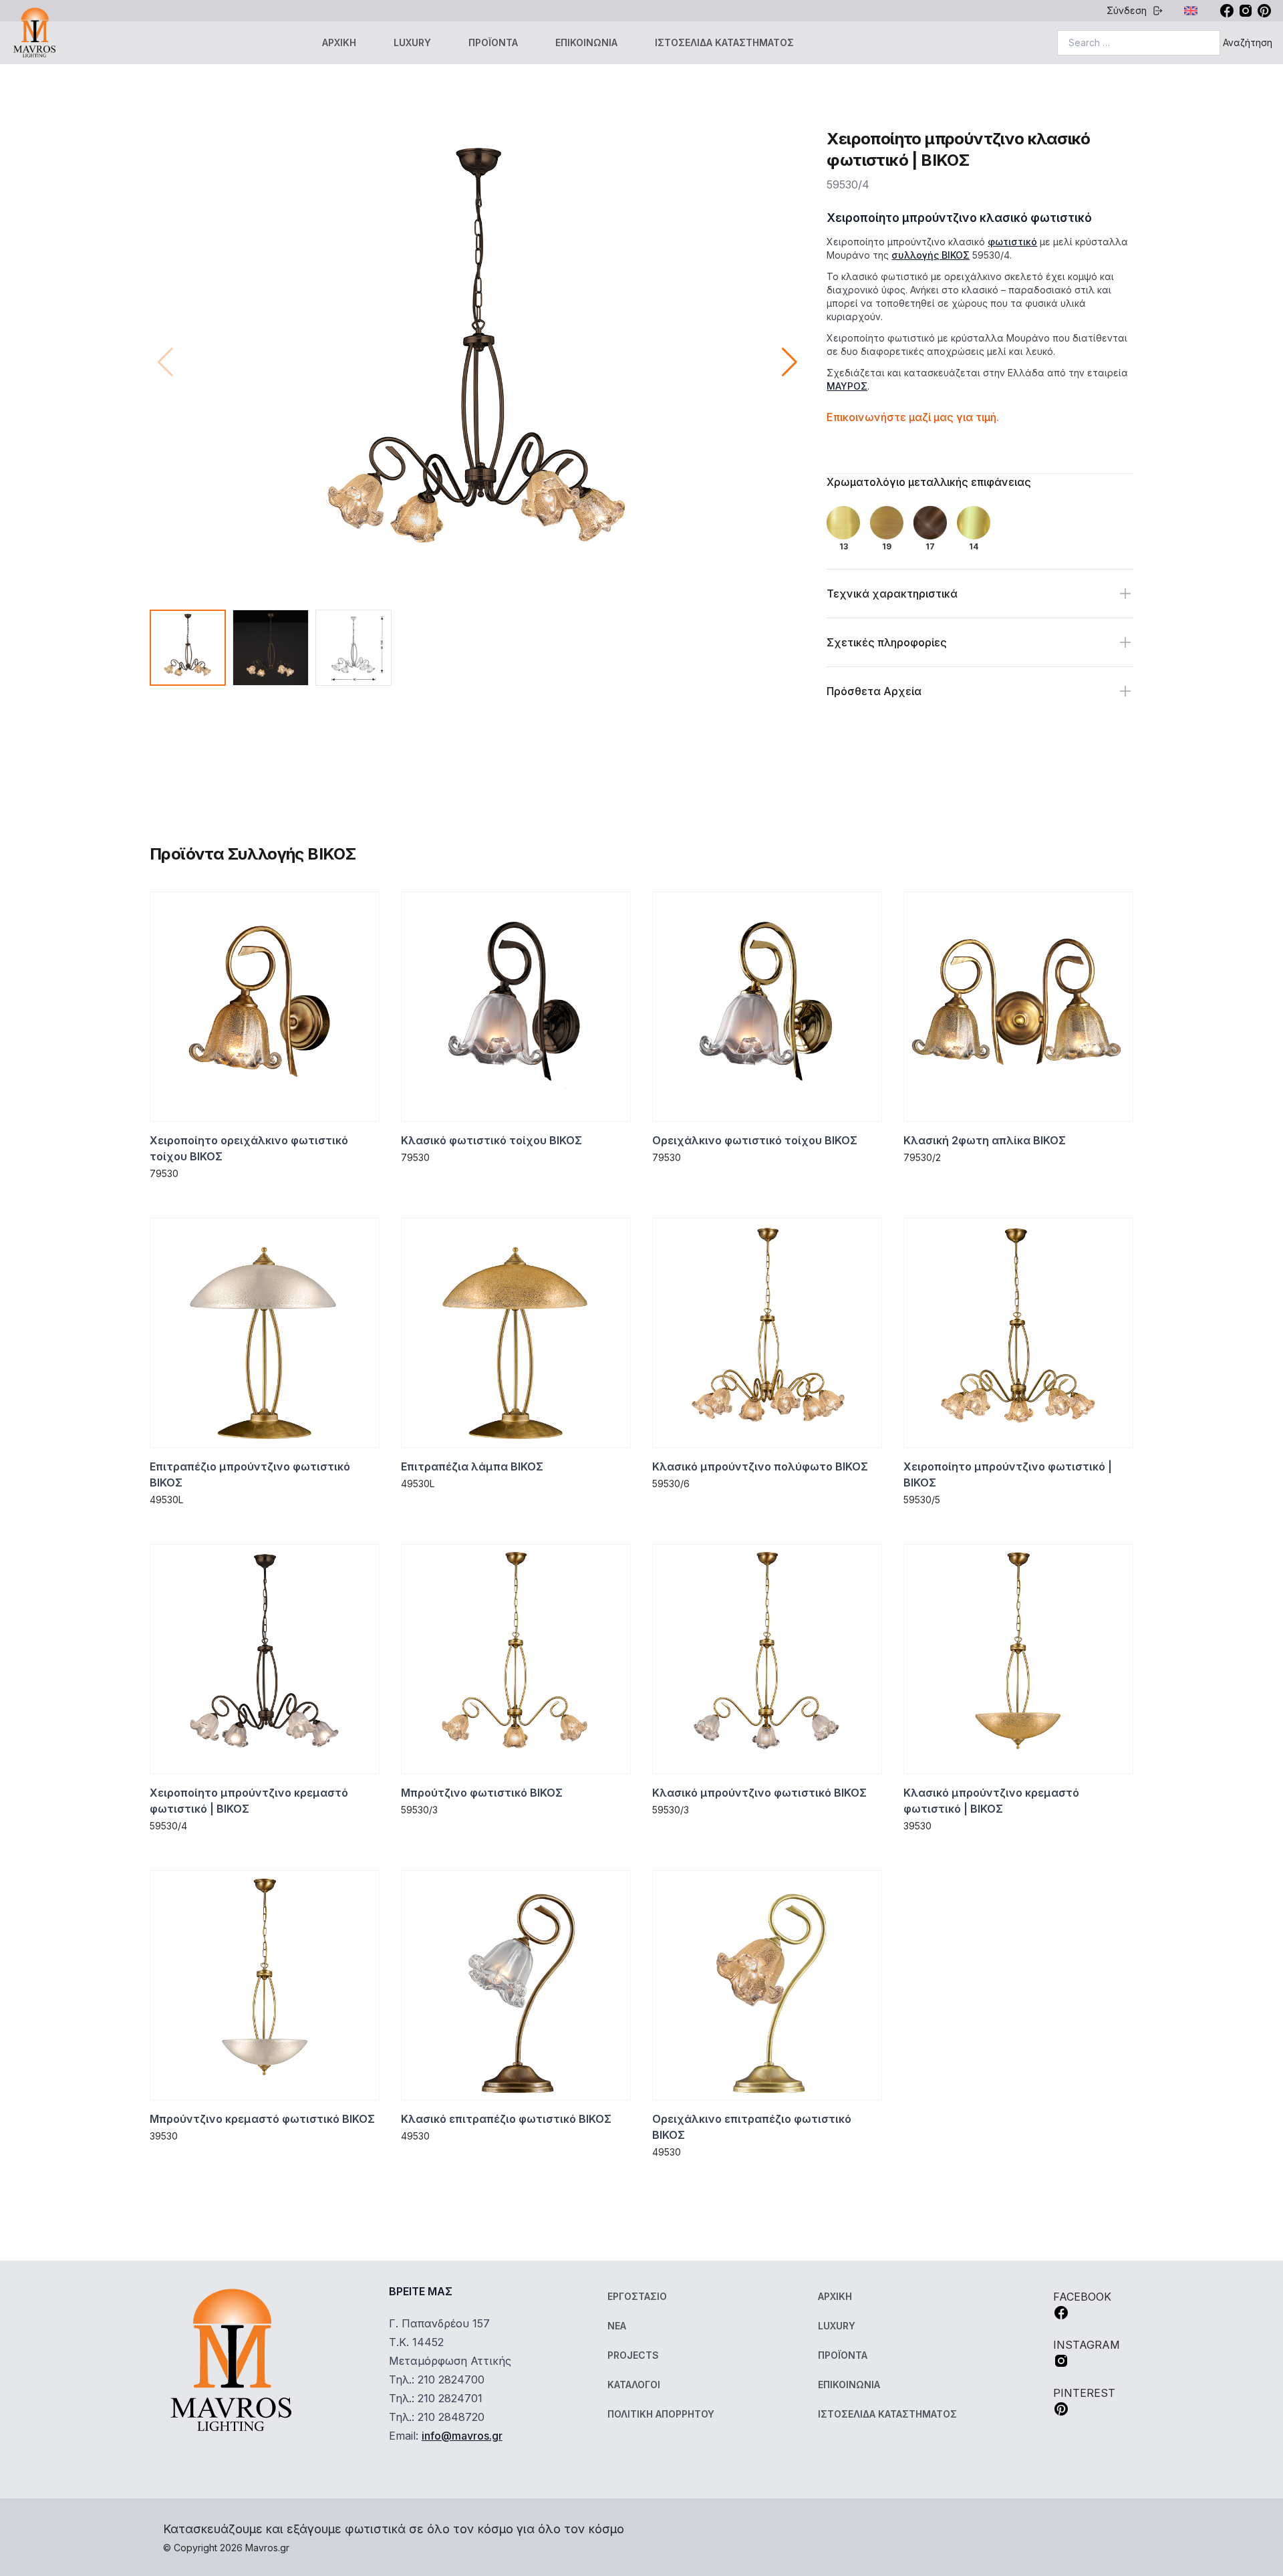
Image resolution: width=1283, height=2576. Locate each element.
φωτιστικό (1012, 242)
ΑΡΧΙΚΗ (339, 42)
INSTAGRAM (1087, 2345)
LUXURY (412, 42)
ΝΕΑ (617, 2326)
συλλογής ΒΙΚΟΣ (931, 255)
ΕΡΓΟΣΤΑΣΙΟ (637, 2296)
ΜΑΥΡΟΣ (847, 386)
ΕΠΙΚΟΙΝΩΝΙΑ (586, 42)
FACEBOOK (1082, 2297)
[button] (790, 362)
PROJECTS (633, 2355)
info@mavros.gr (462, 2436)
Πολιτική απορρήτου (661, 2414)
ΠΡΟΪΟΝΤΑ (493, 42)
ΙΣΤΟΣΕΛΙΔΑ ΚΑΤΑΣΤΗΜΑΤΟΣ (724, 42)
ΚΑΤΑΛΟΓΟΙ (634, 2385)
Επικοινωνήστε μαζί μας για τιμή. (913, 417)
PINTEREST (1084, 2393)
